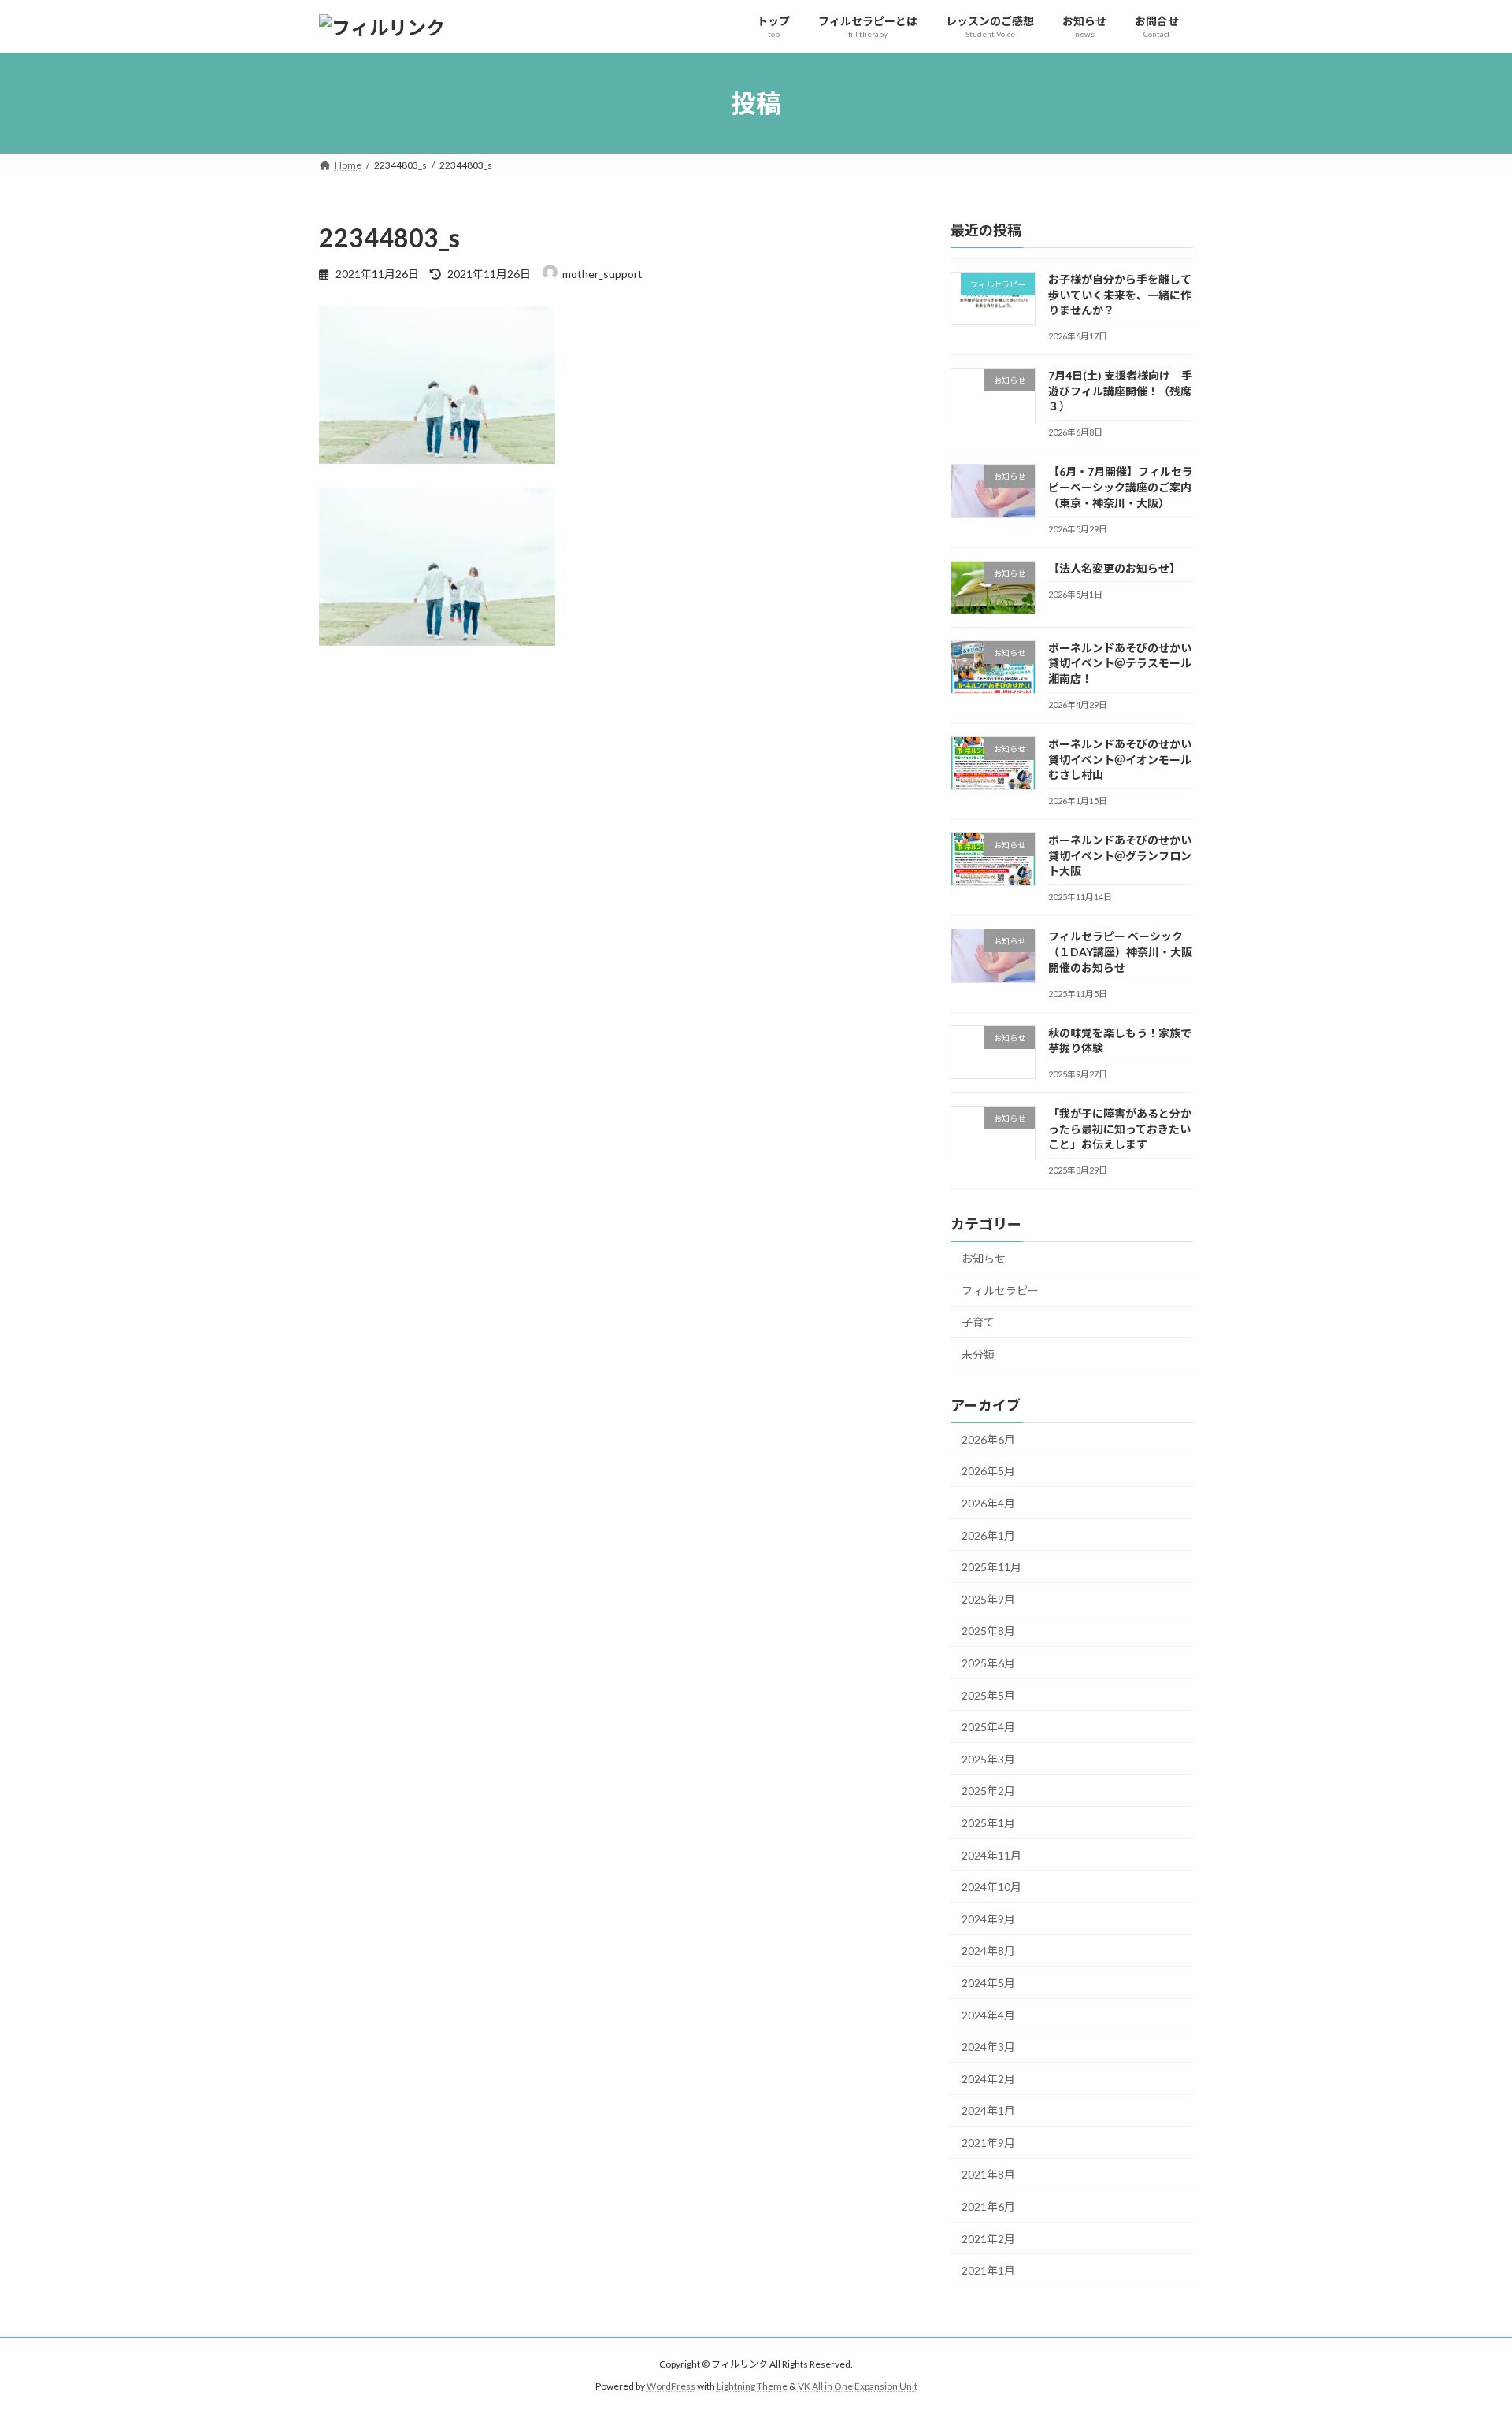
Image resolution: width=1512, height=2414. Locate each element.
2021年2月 (988, 2239)
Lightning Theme (752, 2387)
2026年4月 (988, 1503)
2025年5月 (988, 1695)
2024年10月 (991, 1887)
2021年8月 (988, 2175)
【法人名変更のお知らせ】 (1114, 568)
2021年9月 (988, 2143)
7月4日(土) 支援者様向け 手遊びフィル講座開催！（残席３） (1120, 391)
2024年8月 (988, 1951)
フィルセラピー (1000, 1290)
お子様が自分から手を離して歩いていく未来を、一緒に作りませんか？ (1120, 295)
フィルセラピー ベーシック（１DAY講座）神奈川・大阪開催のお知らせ (1120, 952)
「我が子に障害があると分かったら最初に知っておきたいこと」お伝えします (1120, 1129)
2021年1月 (988, 2270)
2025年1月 (988, 1823)
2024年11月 (991, 1855)
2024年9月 (988, 1919)
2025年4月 (988, 1727)
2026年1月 (988, 1535)
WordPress (671, 2387)
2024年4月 (988, 2015)
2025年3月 (988, 1759)
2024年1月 (988, 2110)
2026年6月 (988, 1439)
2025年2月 (988, 1791)
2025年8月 (988, 1632)
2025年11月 (991, 1567)
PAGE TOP (1464, 2327)
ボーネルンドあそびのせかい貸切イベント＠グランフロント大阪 (1120, 855)
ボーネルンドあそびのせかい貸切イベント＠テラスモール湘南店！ (1120, 663)
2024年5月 (988, 1983)
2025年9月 (988, 1599)
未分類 (978, 1354)
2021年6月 (988, 2206)
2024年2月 (988, 2079)
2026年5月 (988, 1472)
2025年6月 (988, 1663)
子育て (978, 1323)
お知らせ (984, 1258)
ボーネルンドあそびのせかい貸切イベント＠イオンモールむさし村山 (1120, 759)
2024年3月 (988, 2047)
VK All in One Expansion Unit (858, 2387)
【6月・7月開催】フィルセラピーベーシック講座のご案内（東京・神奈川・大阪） (1121, 488)
